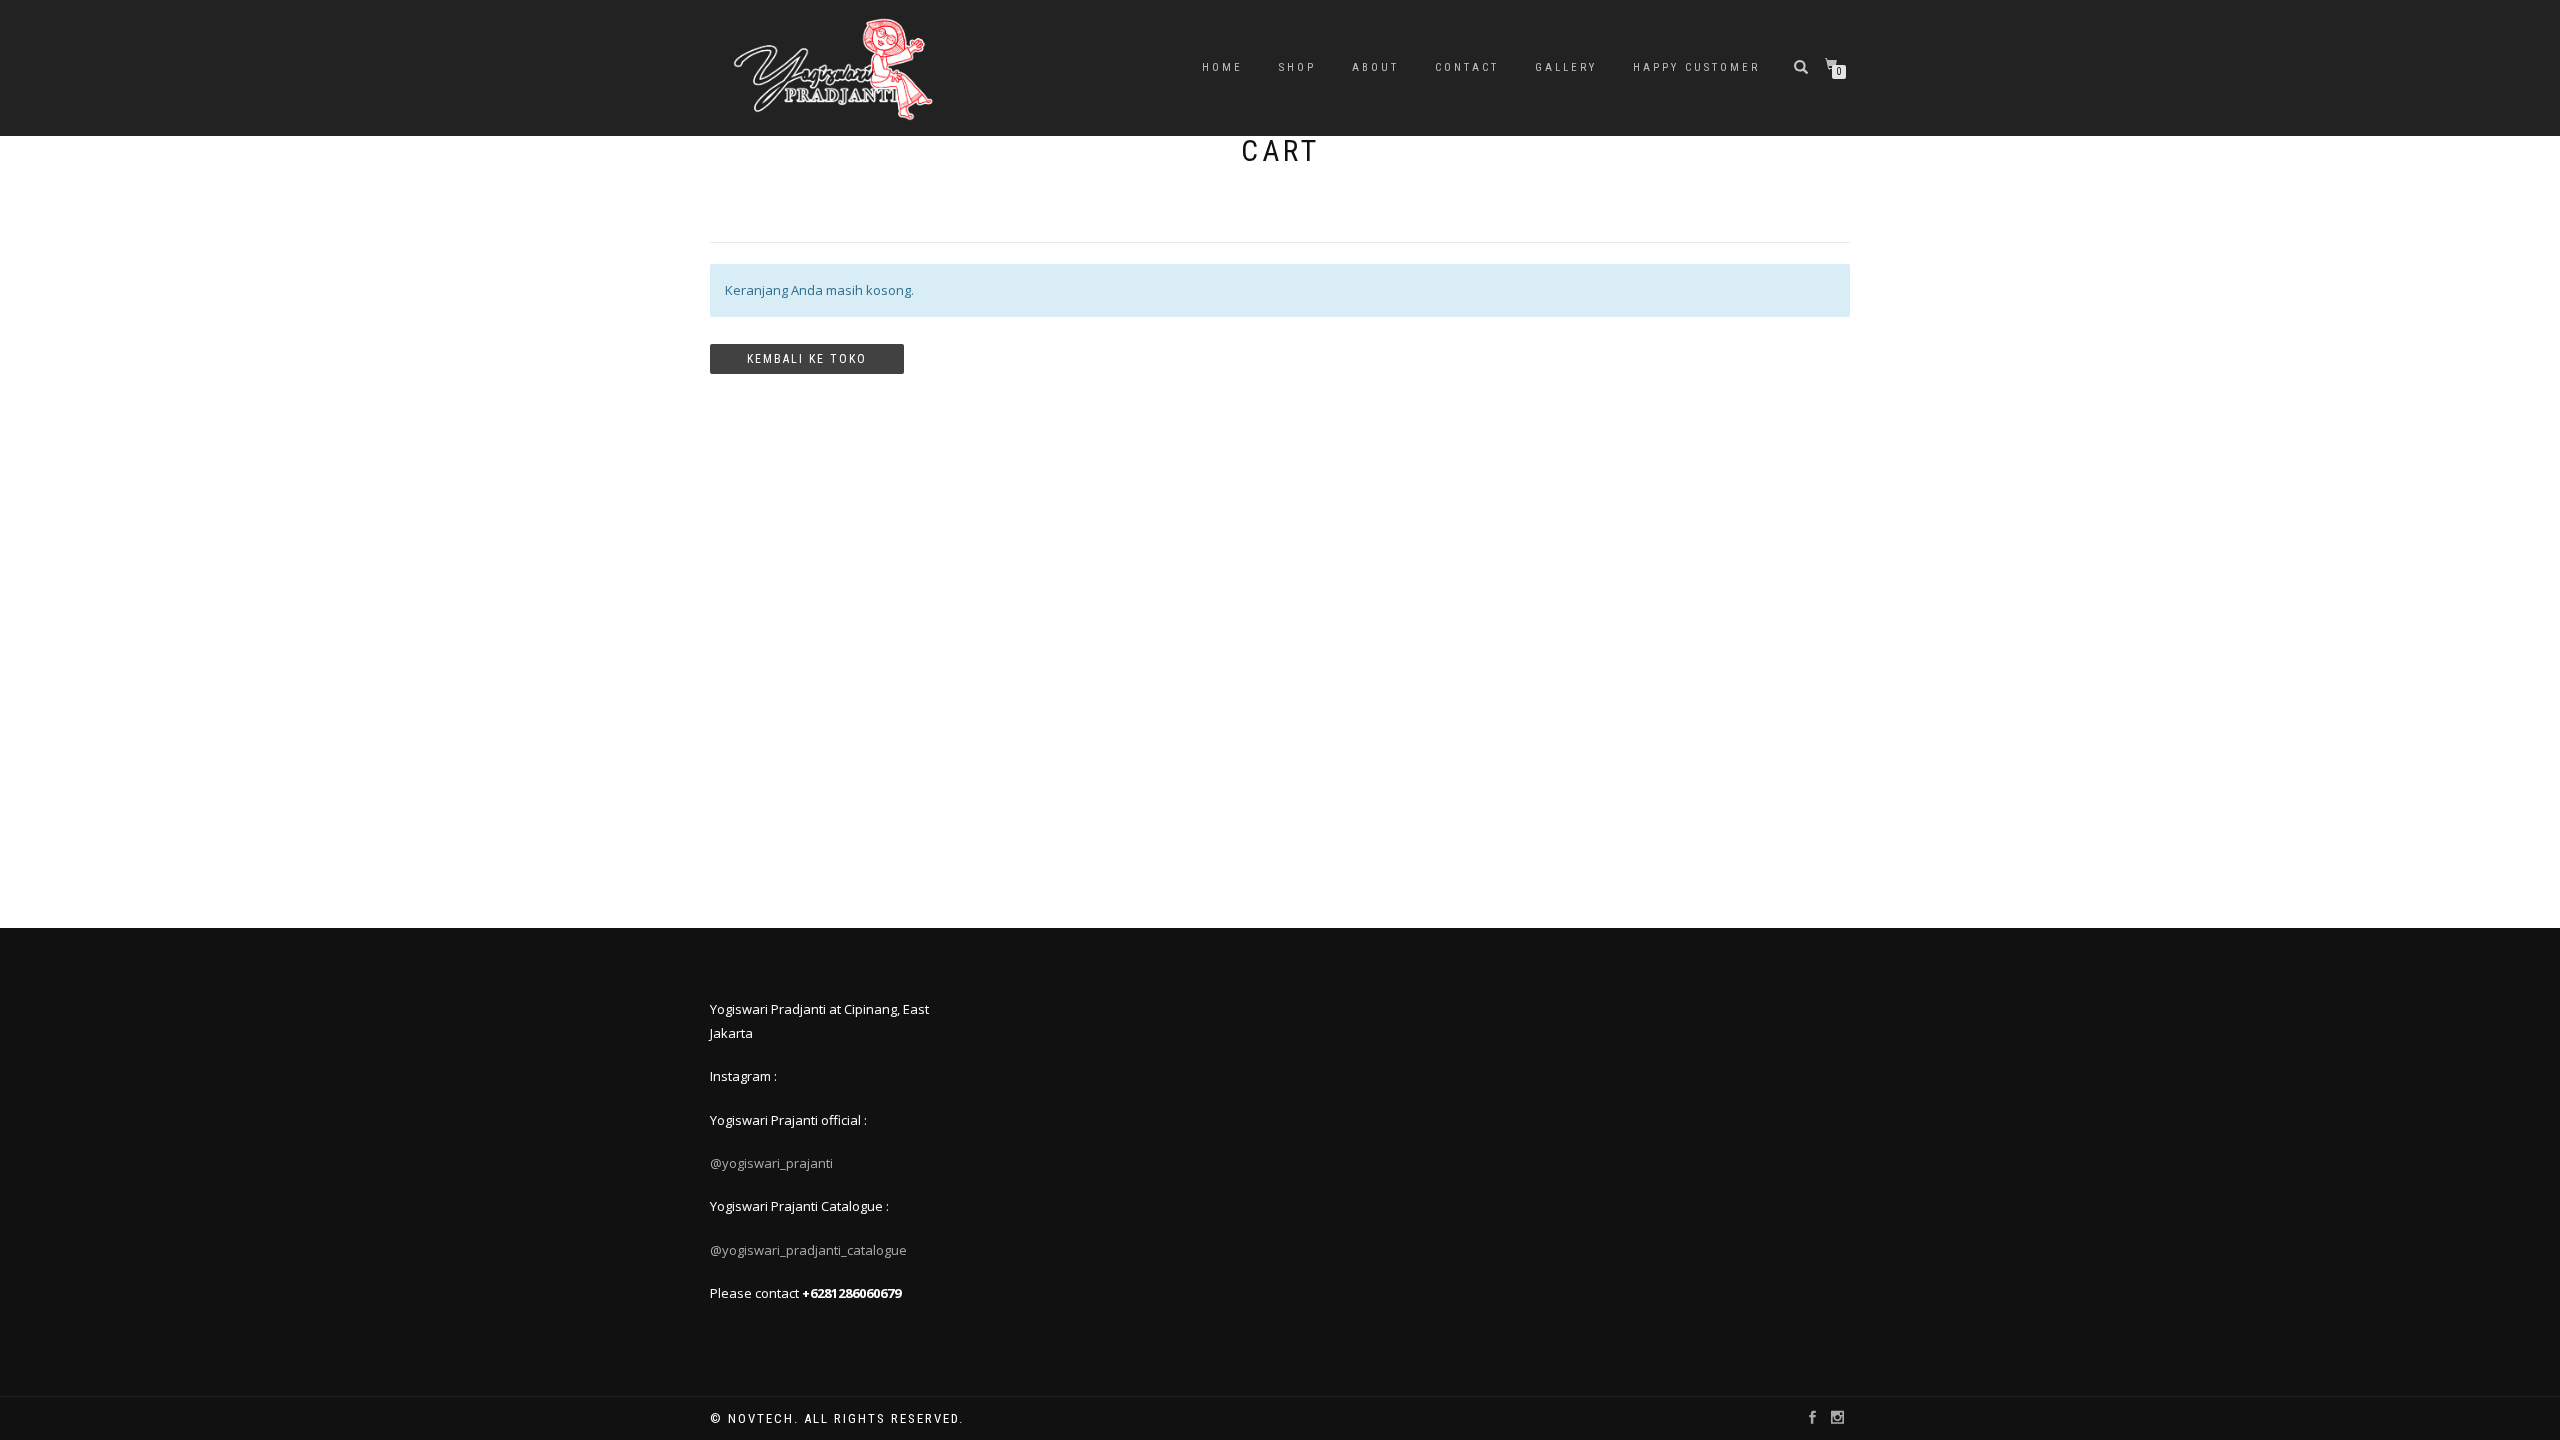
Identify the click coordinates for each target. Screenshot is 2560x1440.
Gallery (1566, 67)
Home (1222, 67)
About (1375, 67)
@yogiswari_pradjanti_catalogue (808, 1250)
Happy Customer (1696, 67)
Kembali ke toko (807, 359)
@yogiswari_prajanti (771, 1163)
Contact (1467, 67)
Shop (1297, 67)
